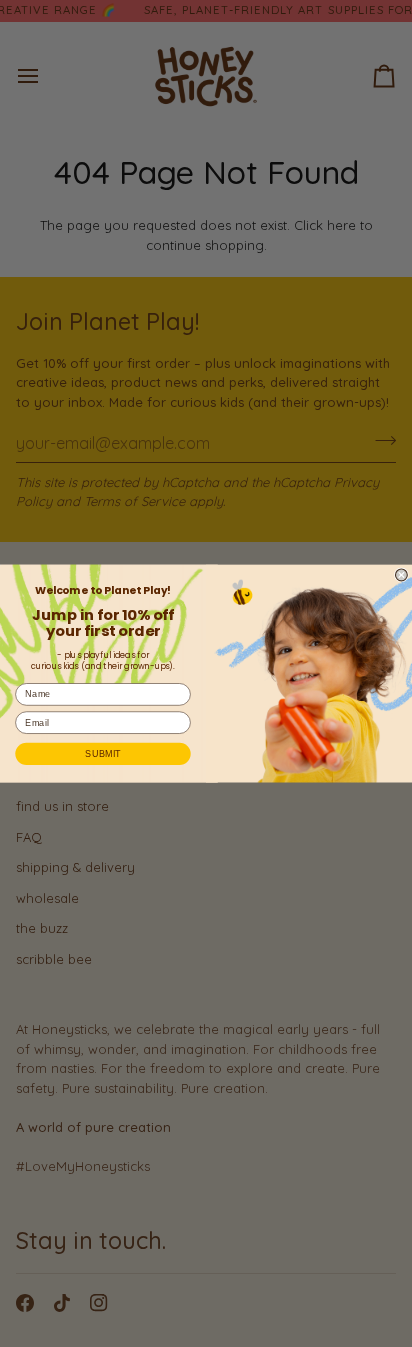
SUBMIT (103, 754)
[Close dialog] (402, 575)
